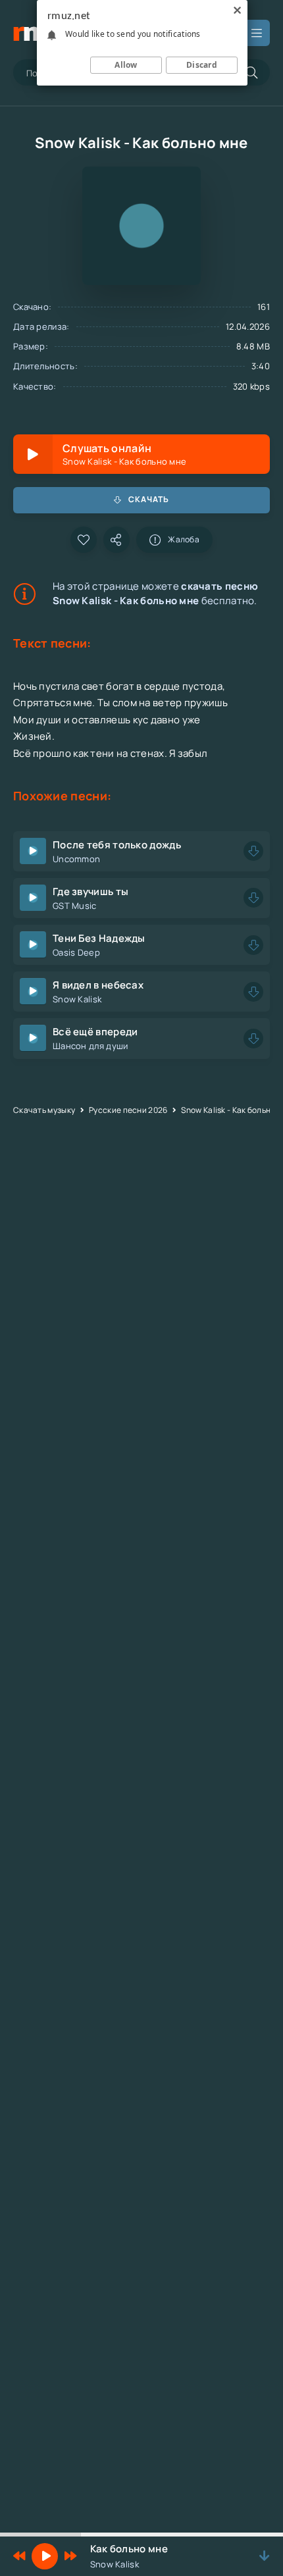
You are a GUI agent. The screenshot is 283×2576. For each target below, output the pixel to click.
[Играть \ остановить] (33, 851)
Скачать (149, 499)
